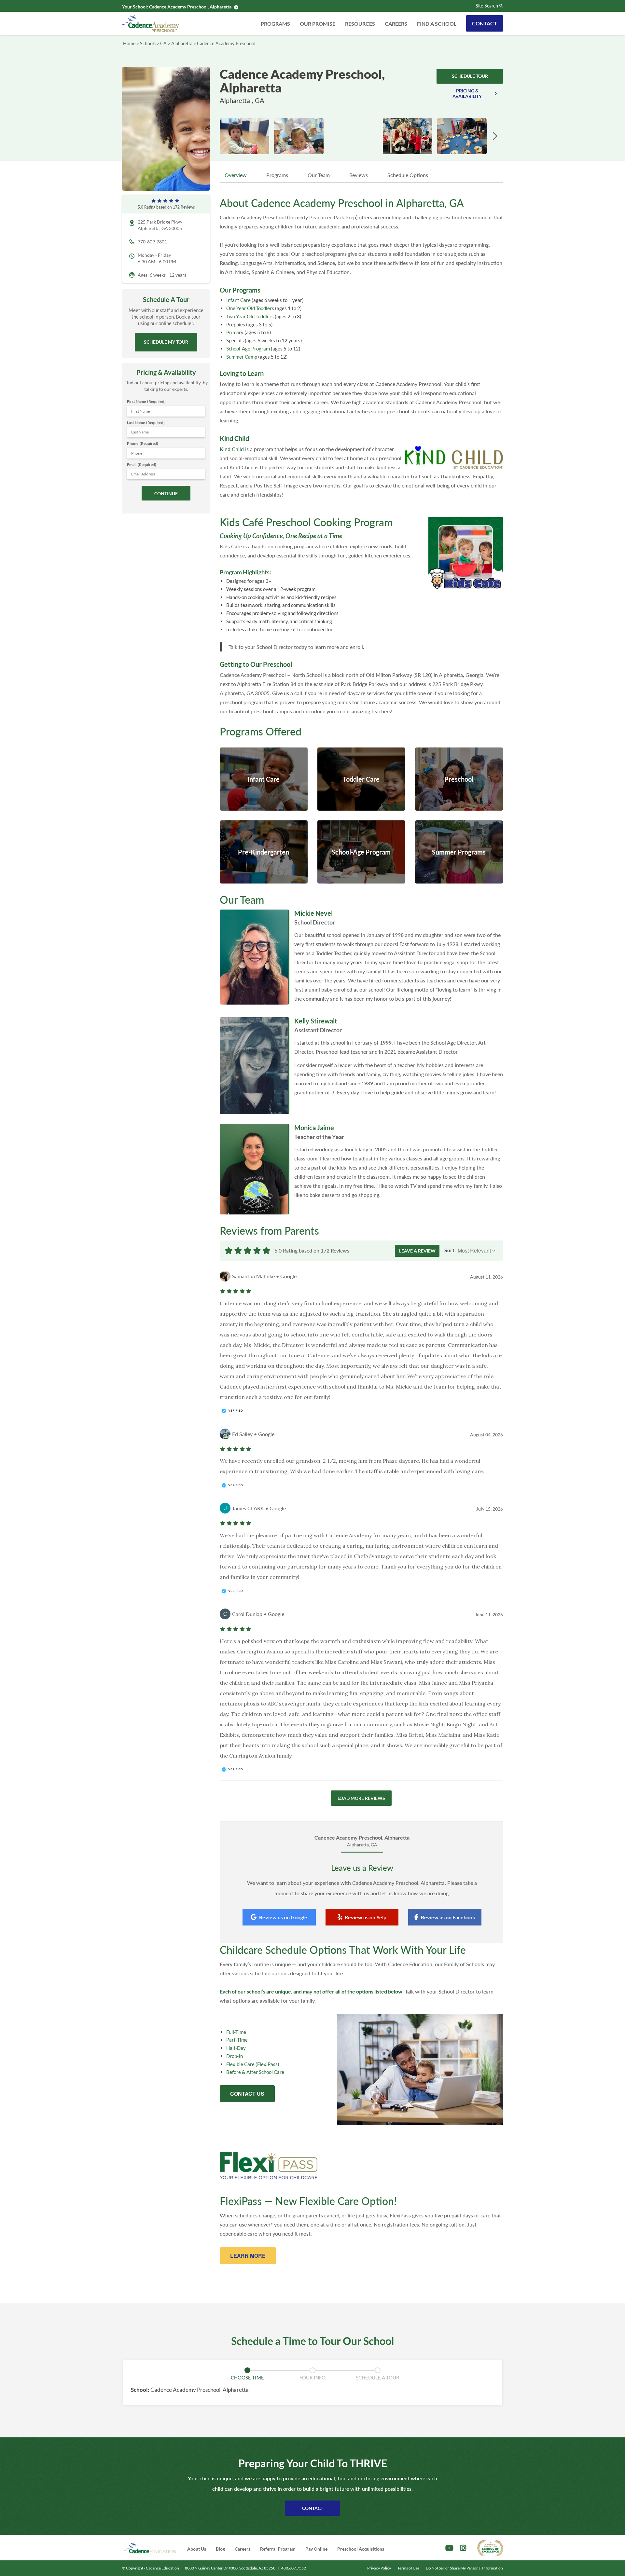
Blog (220, 2549)
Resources (360, 24)
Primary (235, 332)
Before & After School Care (255, 2072)
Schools (148, 43)
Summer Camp (242, 357)
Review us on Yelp (366, 1917)
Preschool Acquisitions (361, 2549)
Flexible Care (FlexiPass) (253, 2064)
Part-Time (237, 2040)
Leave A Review (417, 1251)
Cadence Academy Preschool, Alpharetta (190, 7)
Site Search (487, 6)
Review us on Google (283, 1917)
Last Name (146, 423)
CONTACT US (247, 2094)
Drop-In (235, 2056)
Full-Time (236, 2032)
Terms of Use (408, 2568)
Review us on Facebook (448, 1917)
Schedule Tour (470, 76)
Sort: (450, 1250)
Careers (396, 24)
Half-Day (236, 2048)
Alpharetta (182, 43)
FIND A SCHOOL (437, 24)
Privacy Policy (379, 2568)
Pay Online (316, 2549)
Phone (143, 443)
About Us (197, 2549)
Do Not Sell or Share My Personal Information (464, 2568)
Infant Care (238, 300)
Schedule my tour (166, 342)
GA (163, 43)
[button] (495, 136)
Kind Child (232, 449)
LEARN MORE (248, 2256)
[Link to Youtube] (449, 2548)
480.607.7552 (294, 2568)
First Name (146, 401)
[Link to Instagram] (463, 2548)
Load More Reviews (361, 1798)
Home (129, 43)
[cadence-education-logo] (150, 2548)
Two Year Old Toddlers (250, 316)
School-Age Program (248, 349)
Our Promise (318, 24)
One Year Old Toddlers (250, 308)
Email (142, 465)
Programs (275, 24)
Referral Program (278, 2549)
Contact (485, 23)
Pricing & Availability (467, 93)
